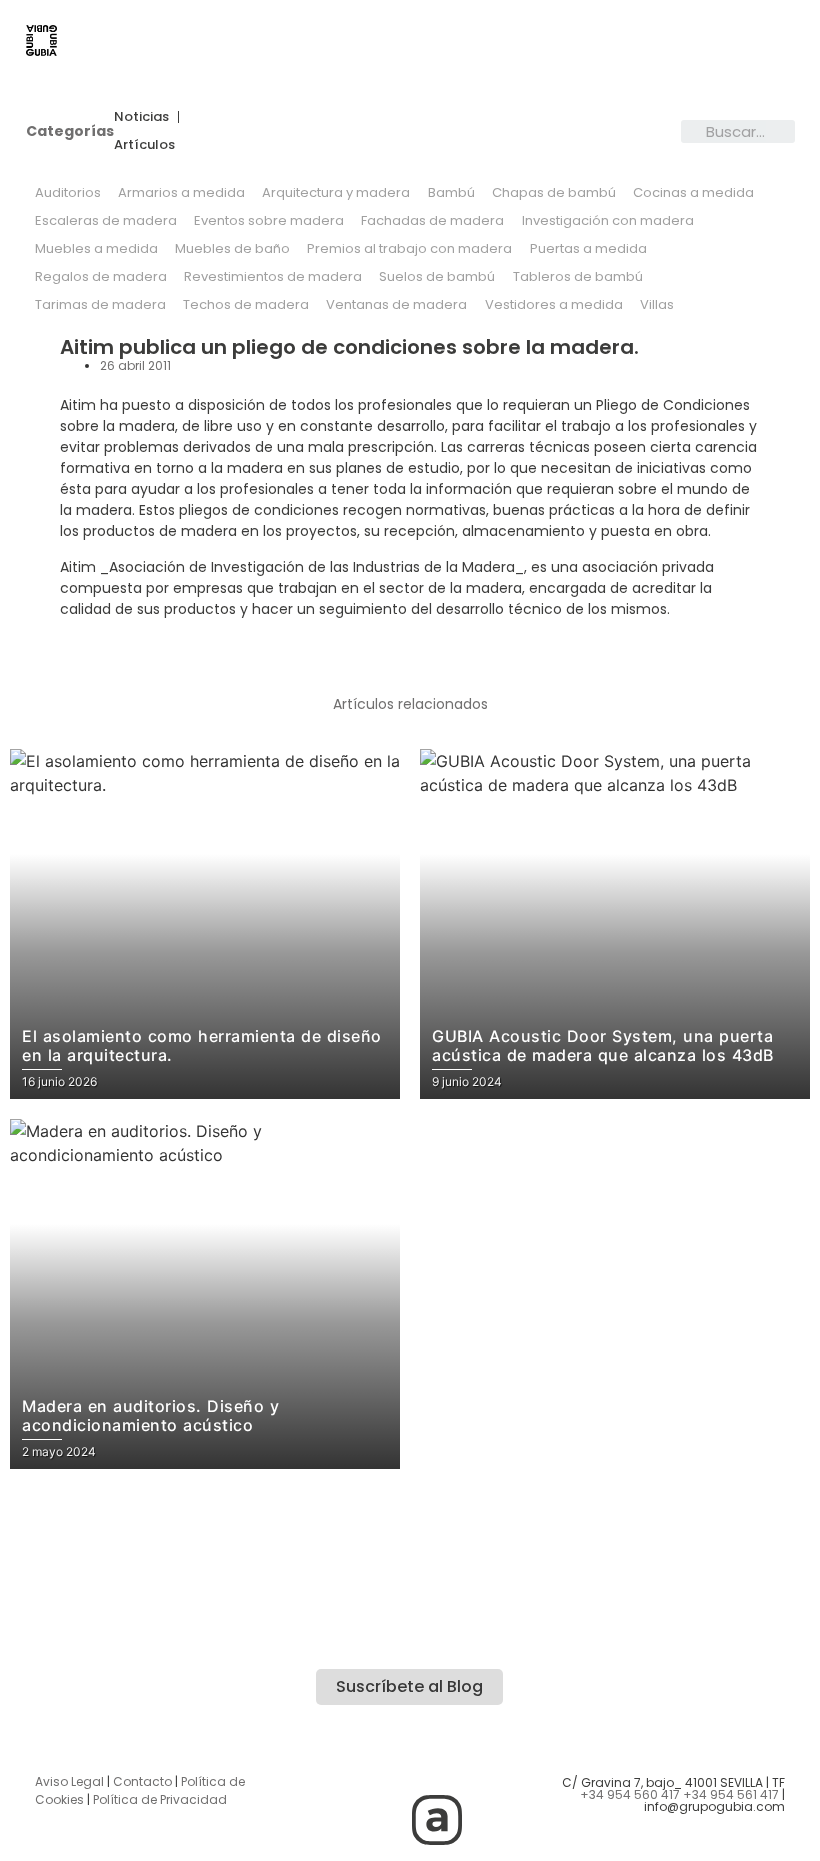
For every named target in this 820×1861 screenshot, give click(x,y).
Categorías (70, 131)
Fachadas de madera (432, 220)
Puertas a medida (588, 248)
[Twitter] (382, 1764)
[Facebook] (437, 1764)
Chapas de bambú (554, 192)
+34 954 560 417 (630, 1794)
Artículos (144, 144)
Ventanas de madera (396, 304)
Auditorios (68, 192)
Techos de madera (246, 304)
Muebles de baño (232, 248)
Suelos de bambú (437, 276)
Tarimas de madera (100, 304)
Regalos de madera (101, 276)
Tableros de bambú (578, 276)
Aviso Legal (69, 1781)
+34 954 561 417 (731, 1794)
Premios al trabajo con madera (409, 248)
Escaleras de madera (106, 220)
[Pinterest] (382, 1820)
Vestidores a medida (554, 304)
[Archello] (437, 1820)
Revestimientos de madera (273, 276)
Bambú (451, 192)
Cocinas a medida (693, 192)
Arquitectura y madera (336, 192)
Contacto (142, 1781)
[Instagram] (327, 1764)
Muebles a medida (96, 248)
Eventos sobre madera (269, 220)
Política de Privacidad (160, 1799)
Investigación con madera (608, 220)
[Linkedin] (492, 1764)
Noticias (141, 116)
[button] (445, 41)
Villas (657, 304)
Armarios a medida (181, 192)
